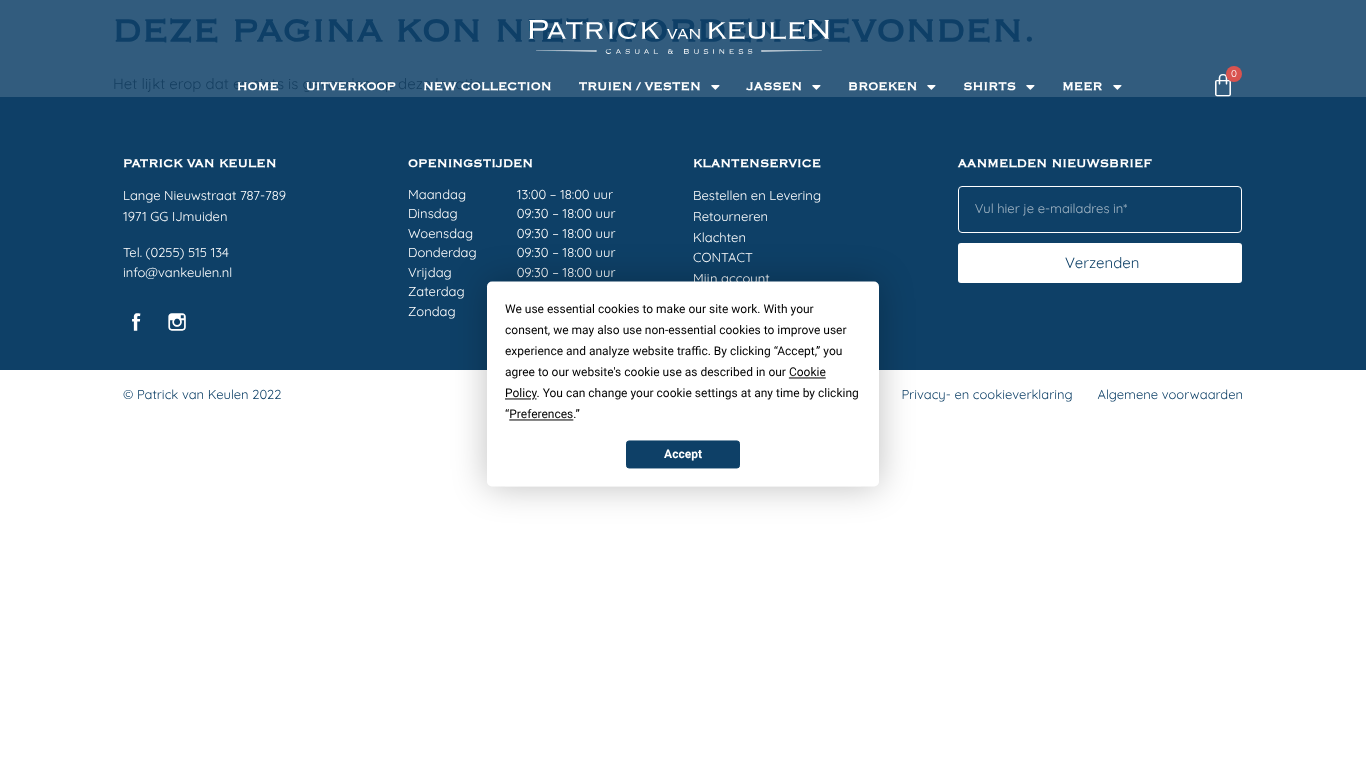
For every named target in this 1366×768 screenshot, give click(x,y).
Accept (683, 454)
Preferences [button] (541, 414)
